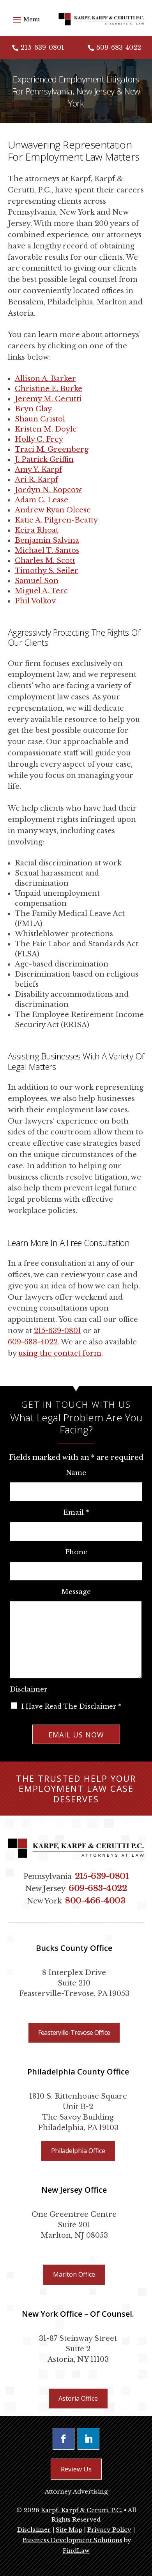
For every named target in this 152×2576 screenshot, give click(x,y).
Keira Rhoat (37, 530)
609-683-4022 (119, 47)
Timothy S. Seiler (47, 571)
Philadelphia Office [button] (78, 2151)
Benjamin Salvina (47, 540)
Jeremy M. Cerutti (48, 399)
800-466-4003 (95, 1901)
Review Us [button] (76, 2469)
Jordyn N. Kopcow (48, 490)
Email (76, 1513)
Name (76, 1473)
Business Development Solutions (72, 2540)
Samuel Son (37, 581)
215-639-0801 (42, 47)
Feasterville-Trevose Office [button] (74, 2032)
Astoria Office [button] (78, 2398)
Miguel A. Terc (41, 591)
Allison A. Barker (45, 379)
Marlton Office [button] (74, 2274)
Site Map (69, 2530)
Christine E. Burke (49, 389)
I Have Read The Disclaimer (71, 1706)
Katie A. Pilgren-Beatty (56, 520)
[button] (25, 19)
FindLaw (76, 2551)
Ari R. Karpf (36, 480)
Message (76, 1592)
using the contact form (60, 1353)
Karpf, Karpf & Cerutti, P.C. (82, 2510)
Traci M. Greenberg (52, 449)
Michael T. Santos (47, 551)
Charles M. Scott (45, 561)
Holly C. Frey (39, 439)
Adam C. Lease (42, 500)
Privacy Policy (109, 2530)
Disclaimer (29, 1689)
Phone (76, 1552)
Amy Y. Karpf (38, 470)
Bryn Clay (33, 409)
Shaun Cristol (40, 419)
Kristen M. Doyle (46, 429)
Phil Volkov (35, 601)
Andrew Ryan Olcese (53, 510)
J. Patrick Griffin (44, 460)
